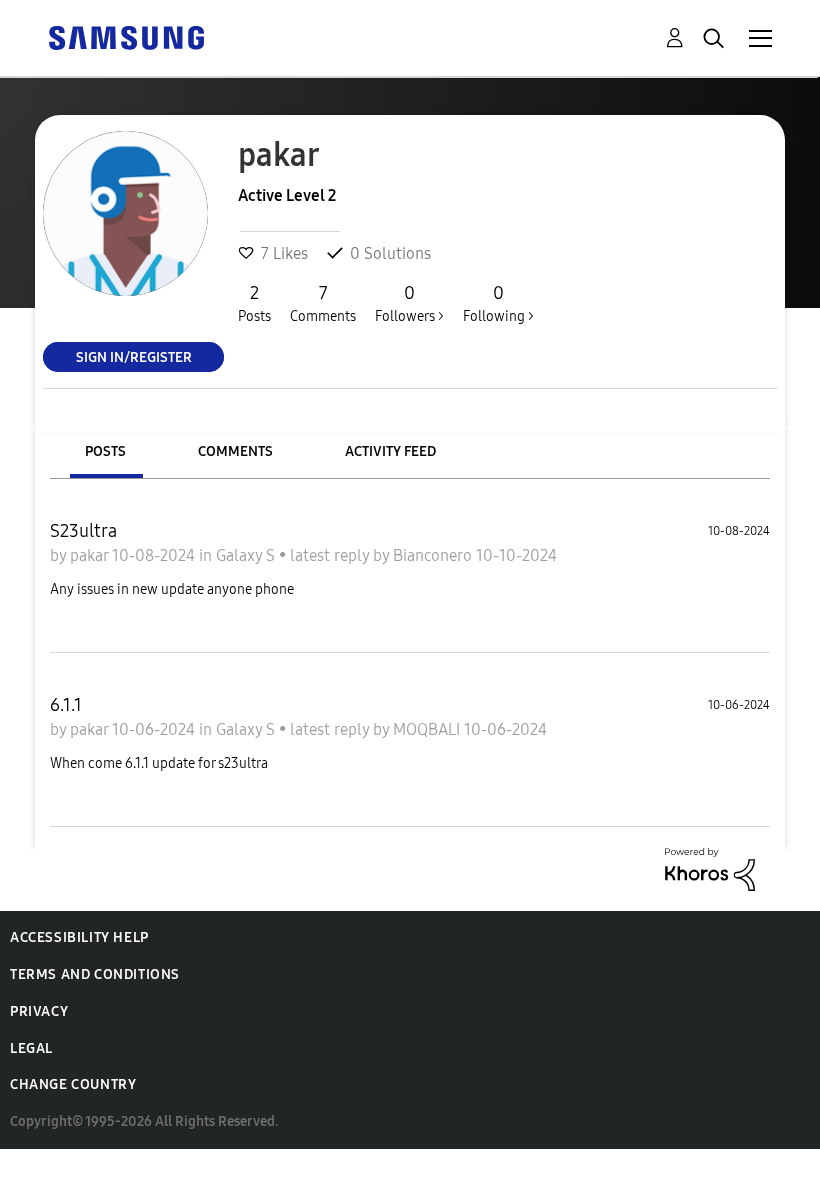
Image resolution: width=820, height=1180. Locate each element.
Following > (498, 303)
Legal (31, 1048)
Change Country (73, 1084)
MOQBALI (428, 729)
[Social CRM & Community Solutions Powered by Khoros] (710, 867)
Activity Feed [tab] (390, 451)
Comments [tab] (235, 451)
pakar (91, 555)
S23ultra (83, 531)
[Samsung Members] (126, 36)
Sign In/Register (134, 356)
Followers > (409, 303)
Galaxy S (247, 555)
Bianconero (434, 555)
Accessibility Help (79, 937)
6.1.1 (66, 705)
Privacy (39, 1011)
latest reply (331, 555)
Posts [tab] (105, 451)
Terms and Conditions (95, 974)
